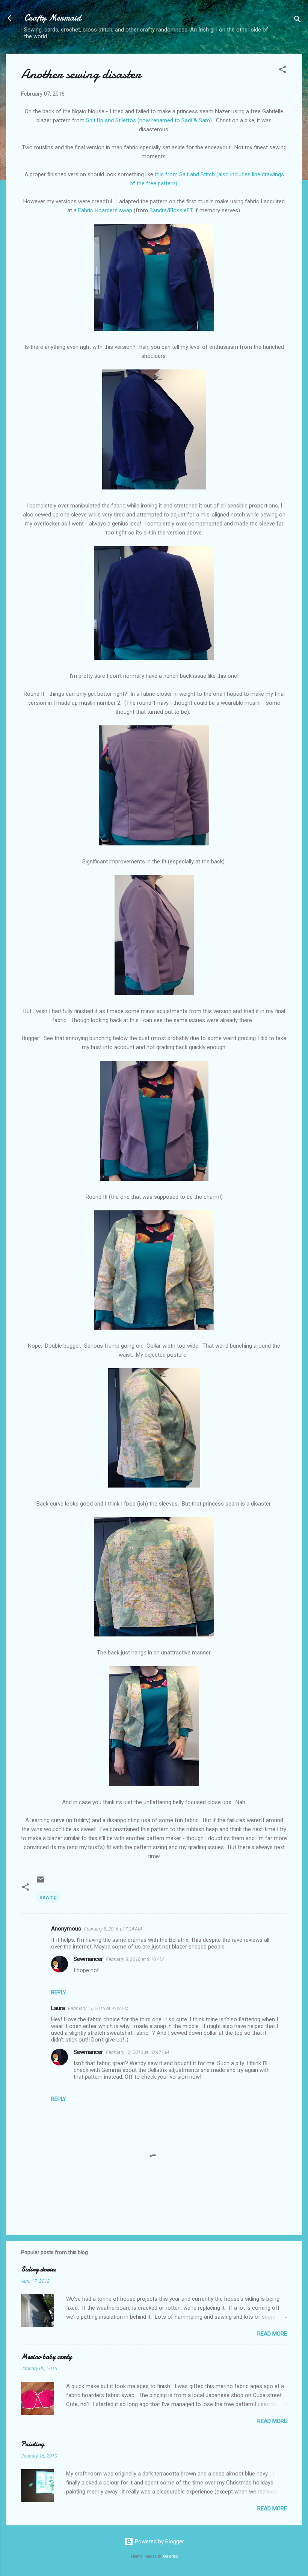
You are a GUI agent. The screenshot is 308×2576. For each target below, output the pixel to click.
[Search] (297, 20)
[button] (282, 71)
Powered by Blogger (159, 2541)
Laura (58, 2008)
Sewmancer (88, 1959)
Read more (272, 2334)
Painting (32, 2444)
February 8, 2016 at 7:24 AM (113, 1929)
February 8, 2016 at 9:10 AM (135, 1959)
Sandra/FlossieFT (171, 210)
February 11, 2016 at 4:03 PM (98, 2008)
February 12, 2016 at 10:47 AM (137, 2052)
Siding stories (38, 2269)
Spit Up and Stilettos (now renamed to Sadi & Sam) (149, 120)
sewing (48, 1897)
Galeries (171, 2556)
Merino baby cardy (46, 2357)
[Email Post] (41, 1882)
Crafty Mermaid (53, 18)
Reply (59, 1992)
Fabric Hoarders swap (105, 210)
